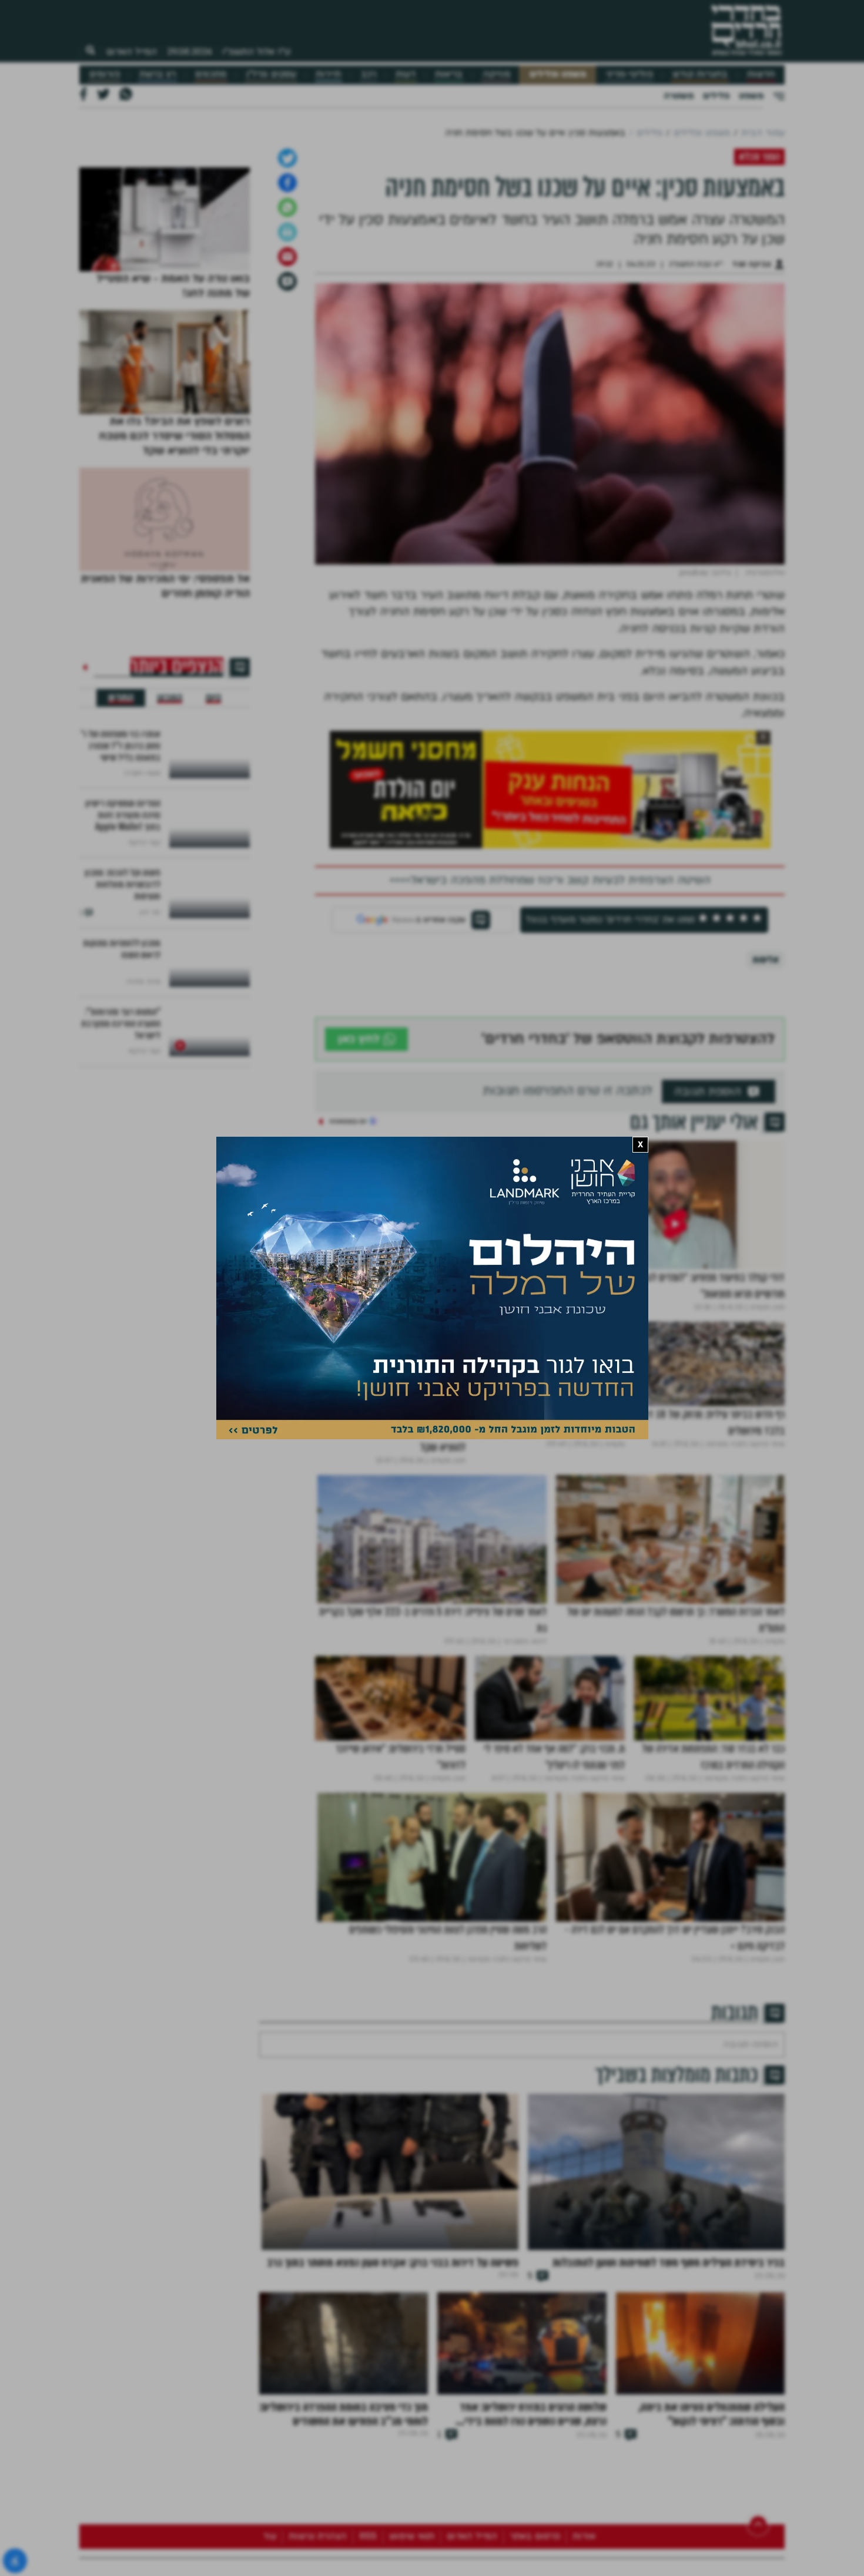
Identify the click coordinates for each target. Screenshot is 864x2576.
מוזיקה (496, 74)
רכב (369, 74)
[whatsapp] (287, 331)
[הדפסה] (287, 355)
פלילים (716, 96)
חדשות (761, 74)
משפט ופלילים (558, 74)
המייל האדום (132, 52)
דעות (406, 74)
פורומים (105, 74)
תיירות (328, 74)
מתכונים (211, 74)
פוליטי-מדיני (629, 74)
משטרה (679, 96)
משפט (751, 96)
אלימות (766, 1083)
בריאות (449, 74)
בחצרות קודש (700, 74)
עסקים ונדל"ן (271, 74)
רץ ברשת (158, 74)
